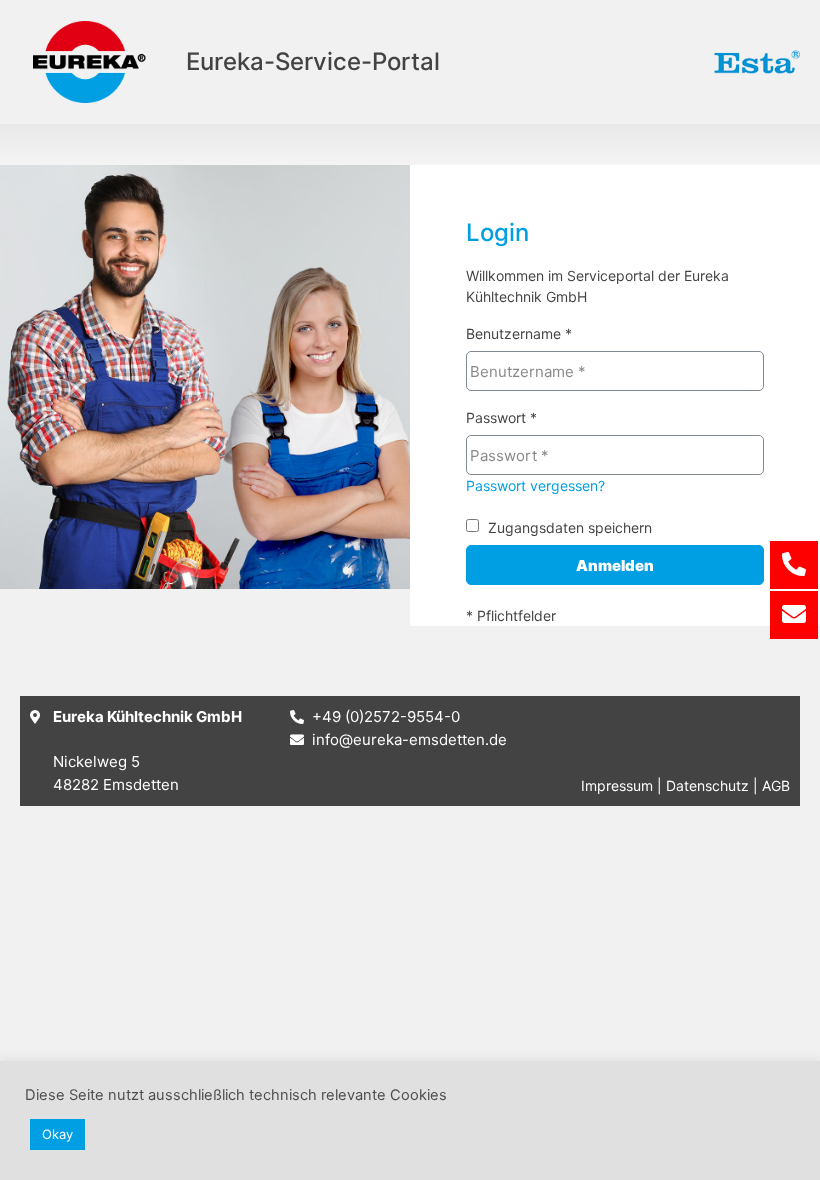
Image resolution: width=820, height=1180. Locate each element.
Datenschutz (707, 785)
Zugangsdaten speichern (570, 527)
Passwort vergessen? (535, 485)
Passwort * (501, 418)
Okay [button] (57, 1134)
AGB (776, 785)
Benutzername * (519, 334)
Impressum (617, 785)
